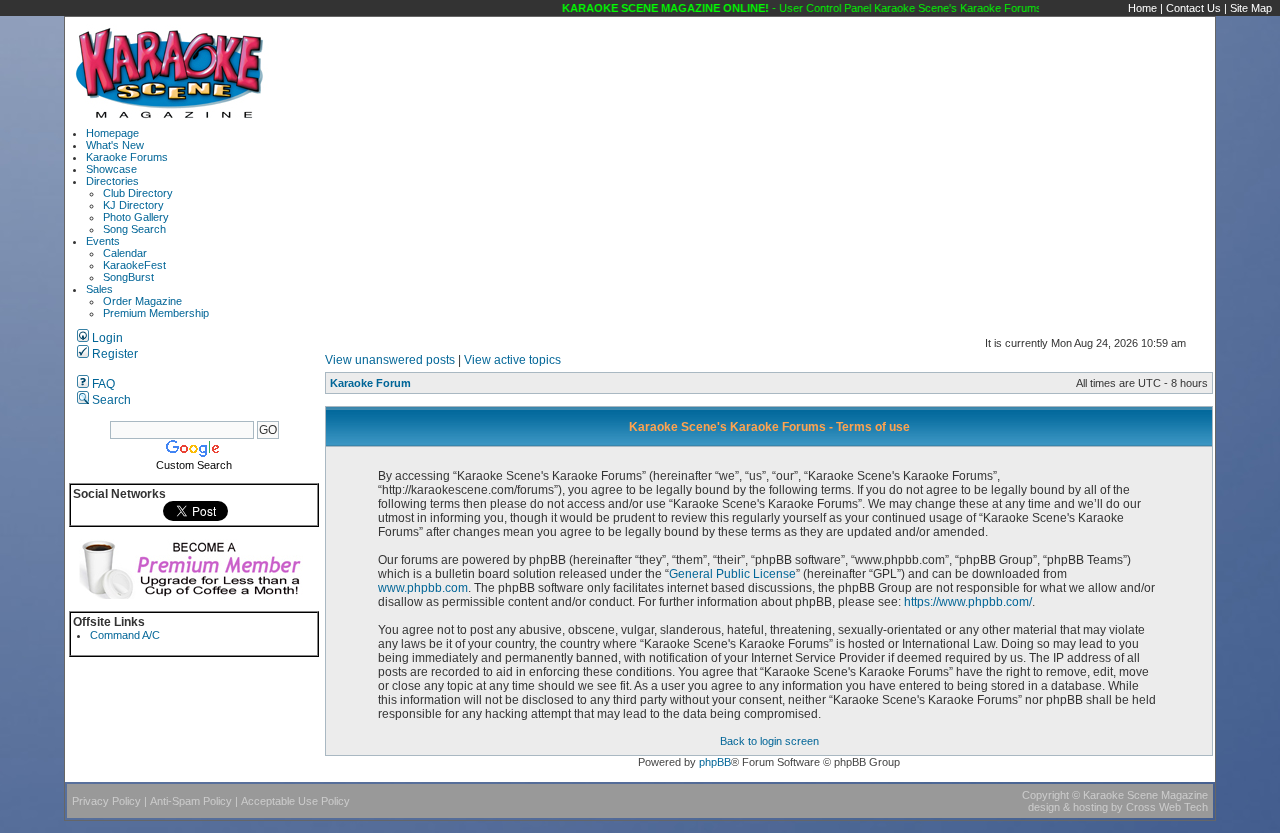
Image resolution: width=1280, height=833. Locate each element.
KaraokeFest (134, 265)
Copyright (1045, 795)
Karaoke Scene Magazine (1145, 795)
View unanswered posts (390, 360)
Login (106, 338)
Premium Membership (156, 313)
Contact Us (1193, 8)
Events (103, 241)
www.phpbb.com (423, 588)
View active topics (512, 360)
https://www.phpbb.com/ (968, 602)
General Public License (732, 574)
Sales (99, 289)
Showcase (111, 169)
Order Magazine (142, 301)
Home (1142, 8)
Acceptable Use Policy (295, 801)
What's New (115, 145)
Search (110, 400)
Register (113, 354)
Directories (112, 181)
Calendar (125, 253)
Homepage (112, 133)
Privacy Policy (106, 801)
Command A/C (125, 635)
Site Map (1251, 8)
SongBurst (128, 277)
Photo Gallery (136, 217)
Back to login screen (769, 741)
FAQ (102, 384)
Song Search (134, 229)
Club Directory (138, 193)
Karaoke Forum (370, 383)
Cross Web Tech (1167, 807)
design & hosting (1068, 807)
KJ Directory (133, 205)
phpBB (715, 762)
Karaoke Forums (127, 157)
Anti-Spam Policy (191, 801)
